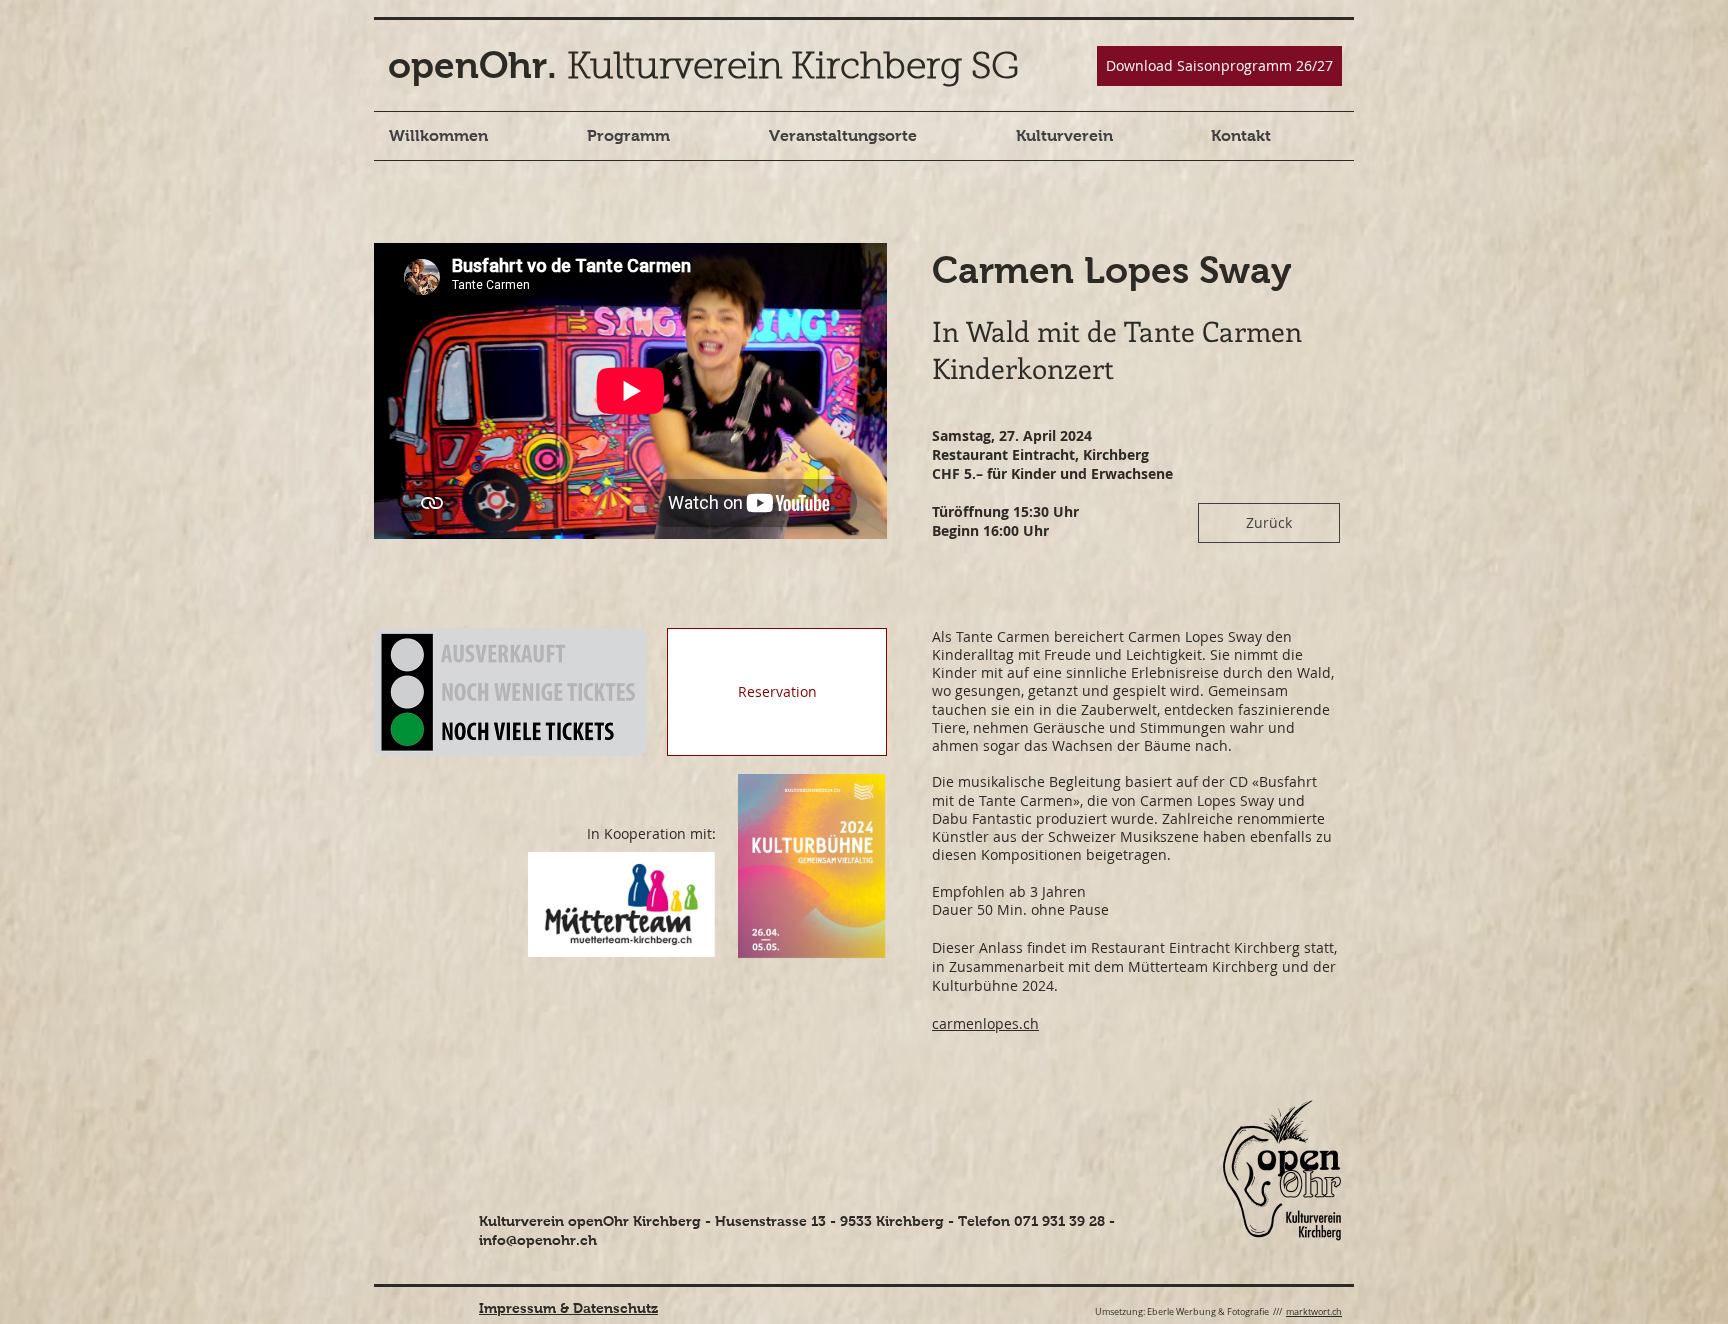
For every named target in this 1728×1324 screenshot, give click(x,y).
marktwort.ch (1314, 1312)
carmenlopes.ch (985, 1023)
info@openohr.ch (538, 1240)
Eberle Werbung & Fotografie (1208, 1312)
